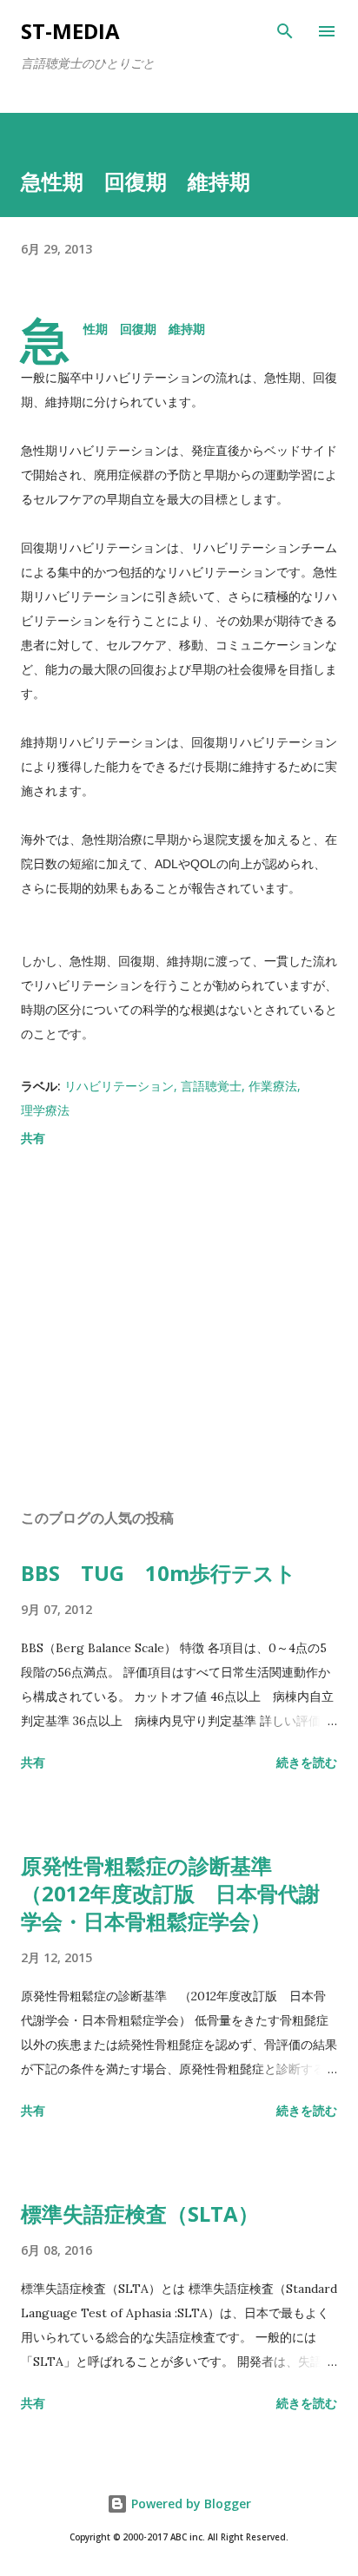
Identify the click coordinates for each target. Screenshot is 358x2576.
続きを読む (307, 1762)
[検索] (285, 31)
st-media (70, 31)
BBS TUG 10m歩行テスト (159, 1573)
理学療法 (45, 1110)
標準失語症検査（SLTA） (140, 2214)
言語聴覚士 (211, 1086)
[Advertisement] (179, 1331)
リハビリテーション (119, 1086)
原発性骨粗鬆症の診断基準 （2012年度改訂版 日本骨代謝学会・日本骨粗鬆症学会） (170, 1893)
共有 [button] (33, 1138)
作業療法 (273, 1086)
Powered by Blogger (189, 2504)
